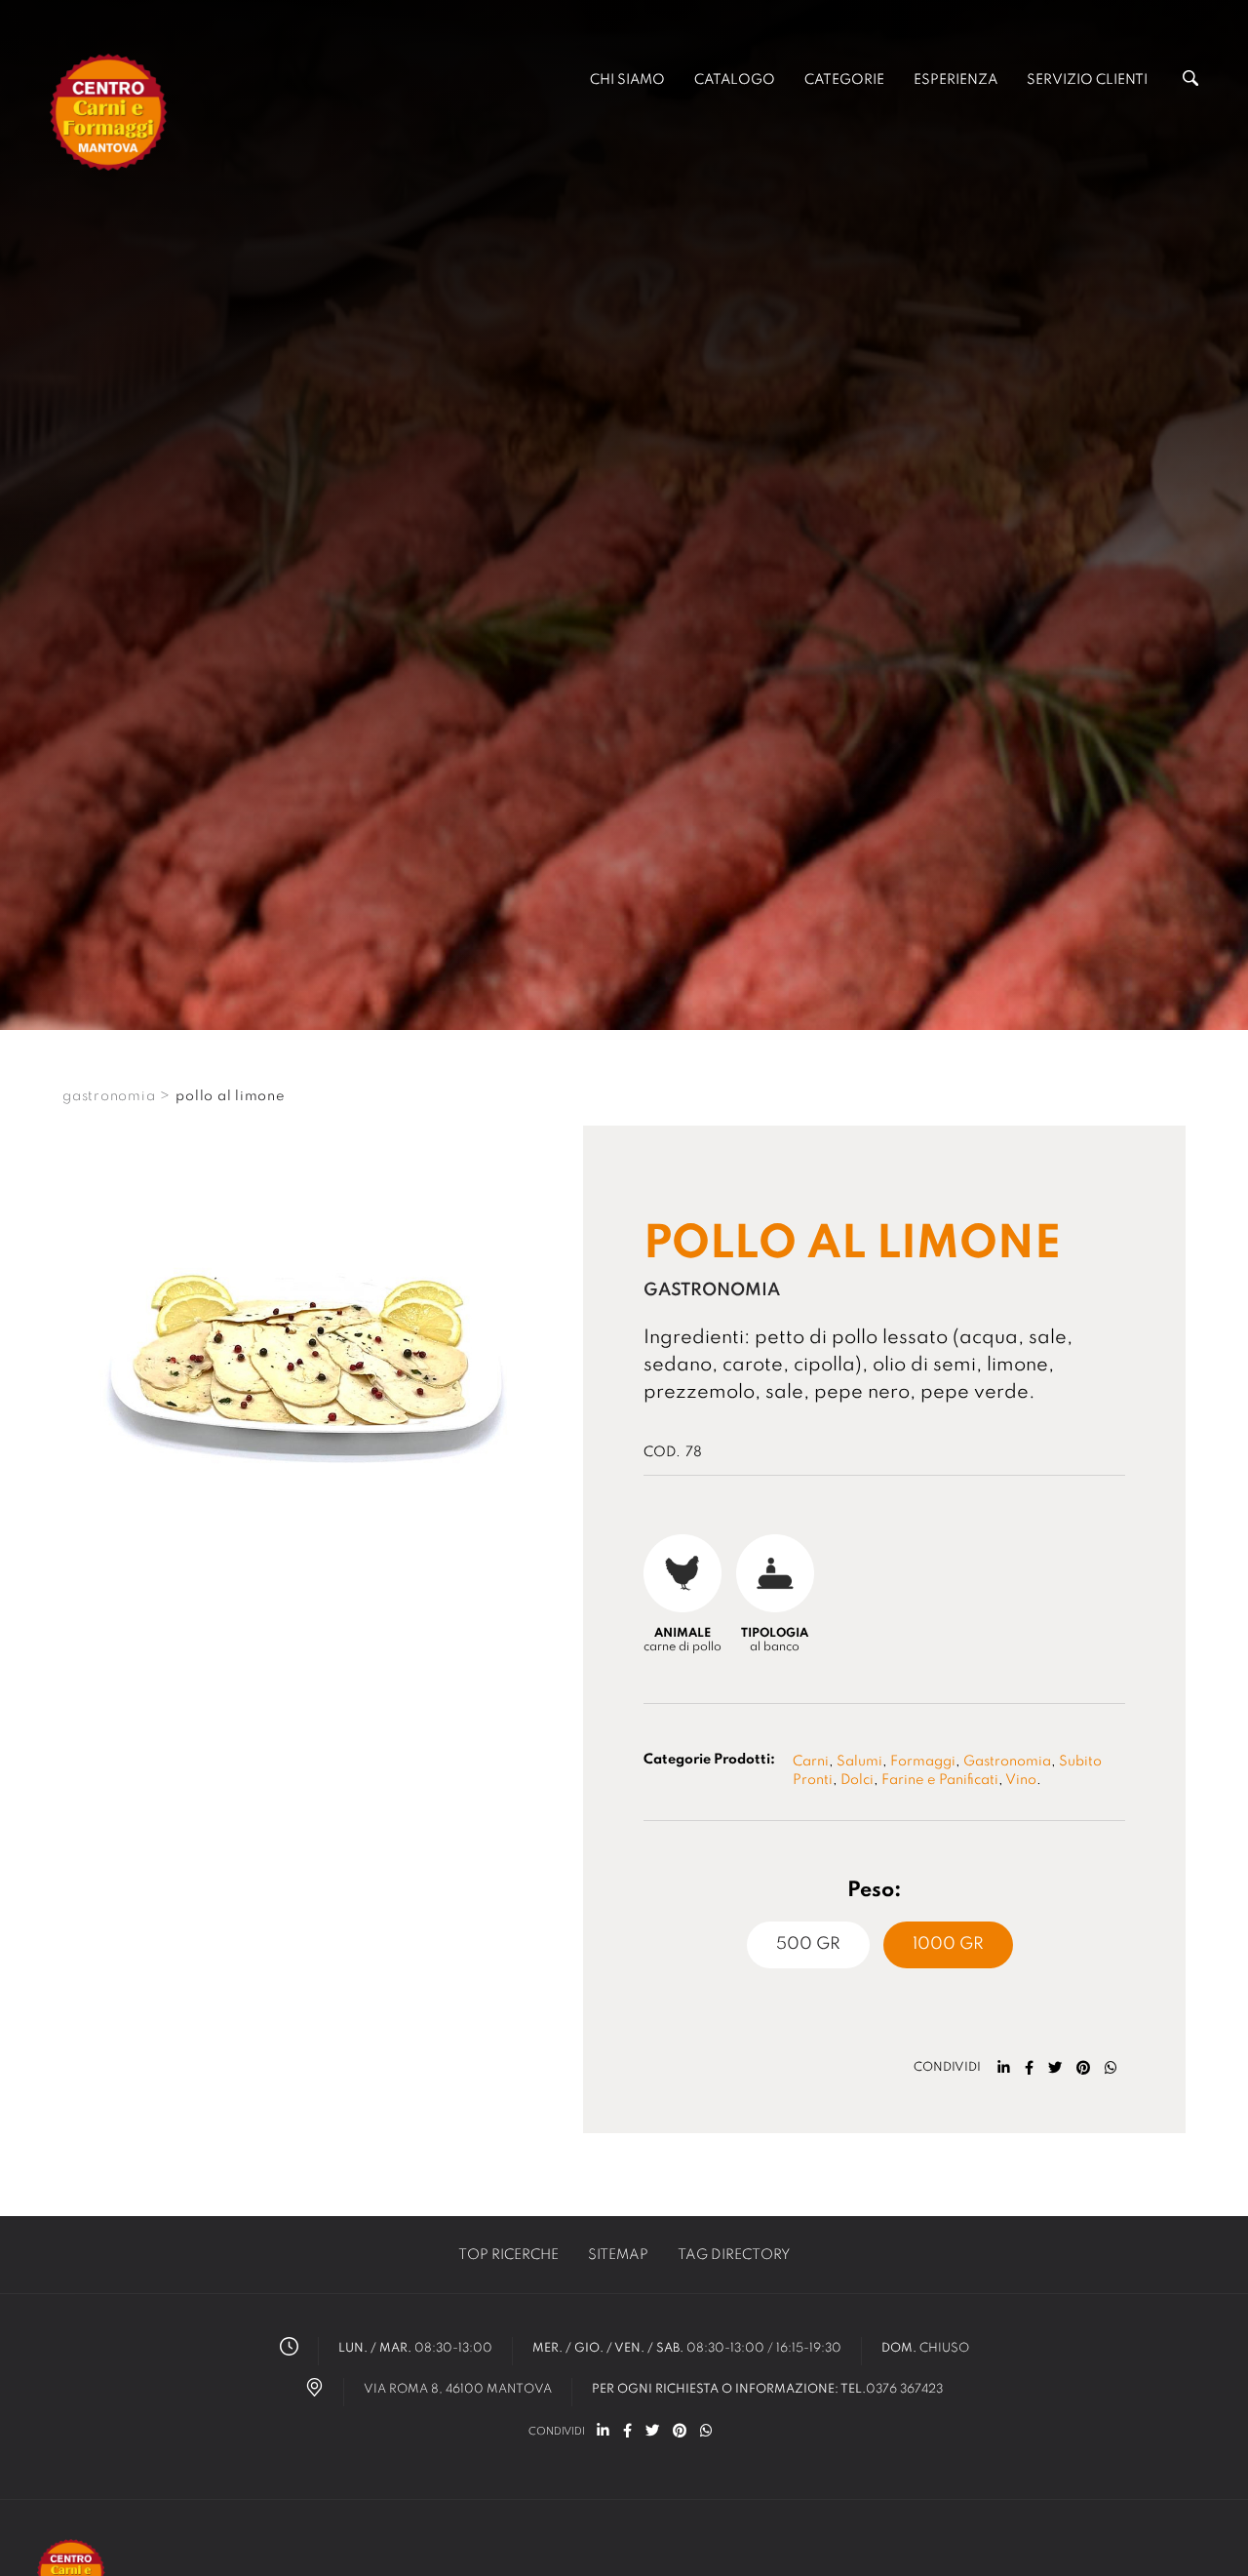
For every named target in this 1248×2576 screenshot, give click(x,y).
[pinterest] (1083, 2068)
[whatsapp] (1111, 2068)
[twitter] (1055, 2068)
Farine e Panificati (940, 1780)
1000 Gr (948, 1944)
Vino (1021, 1780)
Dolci (857, 1780)
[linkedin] (1004, 2068)
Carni (811, 1762)
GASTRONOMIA (109, 1096)
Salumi (859, 1762)
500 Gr (808, 1944)
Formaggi (923, 1762)
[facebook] (1029, 2068)
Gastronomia (1007, 1762)
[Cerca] (1190, 82)
